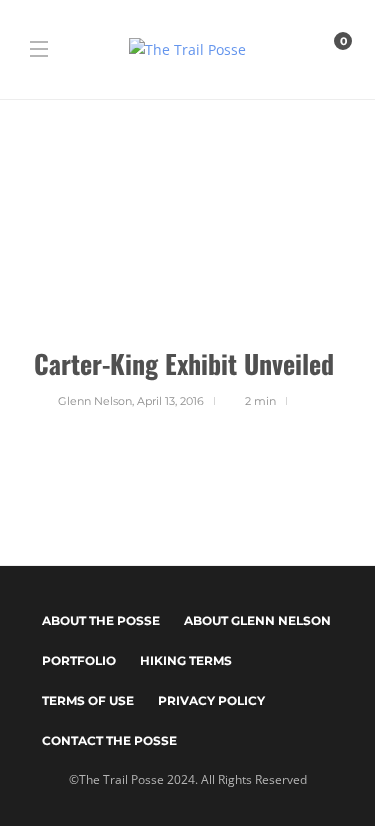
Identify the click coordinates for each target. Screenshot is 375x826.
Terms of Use (88, 700)
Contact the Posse (109, 740)
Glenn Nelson (95, 401)
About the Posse (101, 620)
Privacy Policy (211, 700)
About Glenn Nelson (257, 620)
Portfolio (79, 660)
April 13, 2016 (170, 401)
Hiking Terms (186, 660)
